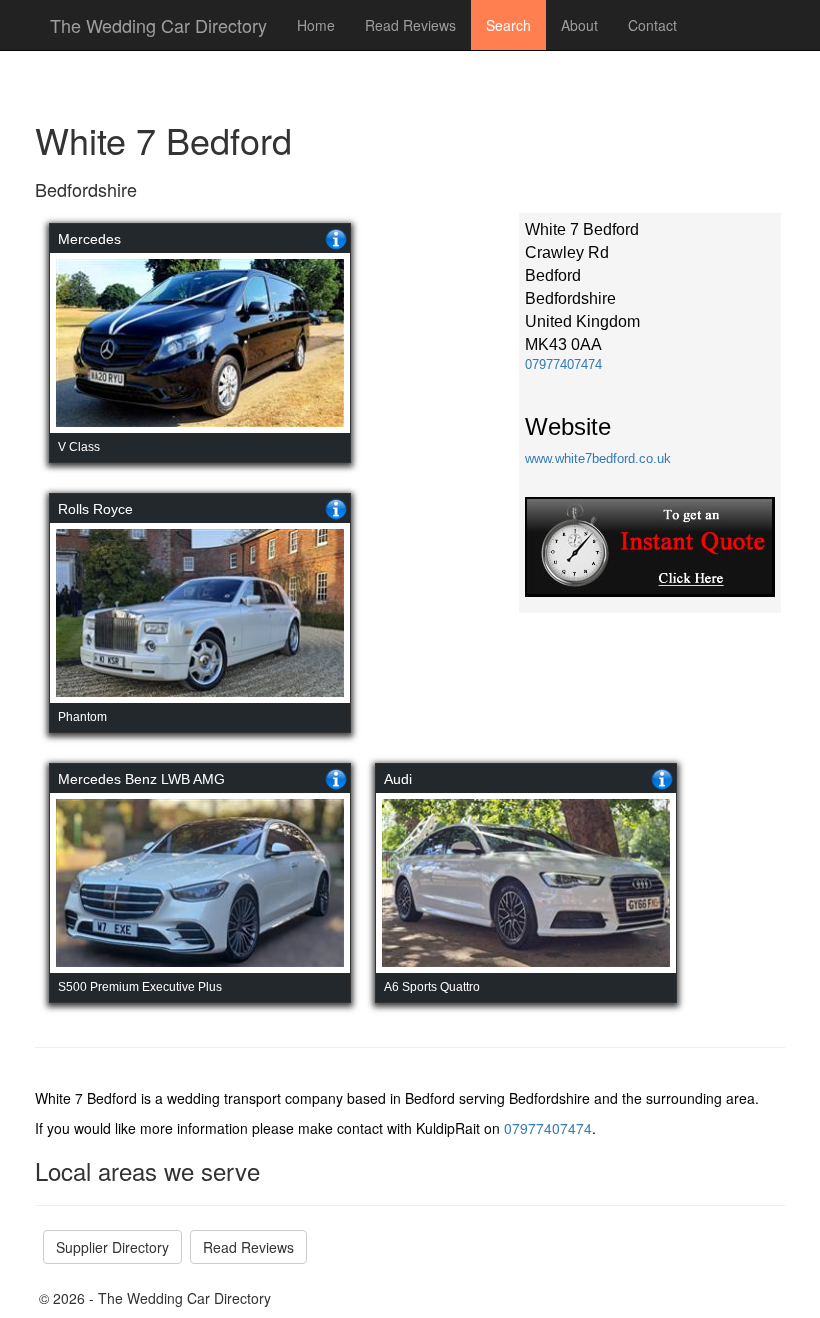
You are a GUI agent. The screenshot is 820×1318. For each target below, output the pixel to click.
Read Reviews (410, 25)
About (579, 25)
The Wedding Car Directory (158, 25)
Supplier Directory (112, 1247)
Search (508, 25)
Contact (652, 25)
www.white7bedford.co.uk (598, 458)
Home (316, 25)
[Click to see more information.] (336, 239)
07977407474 (563, 364)
